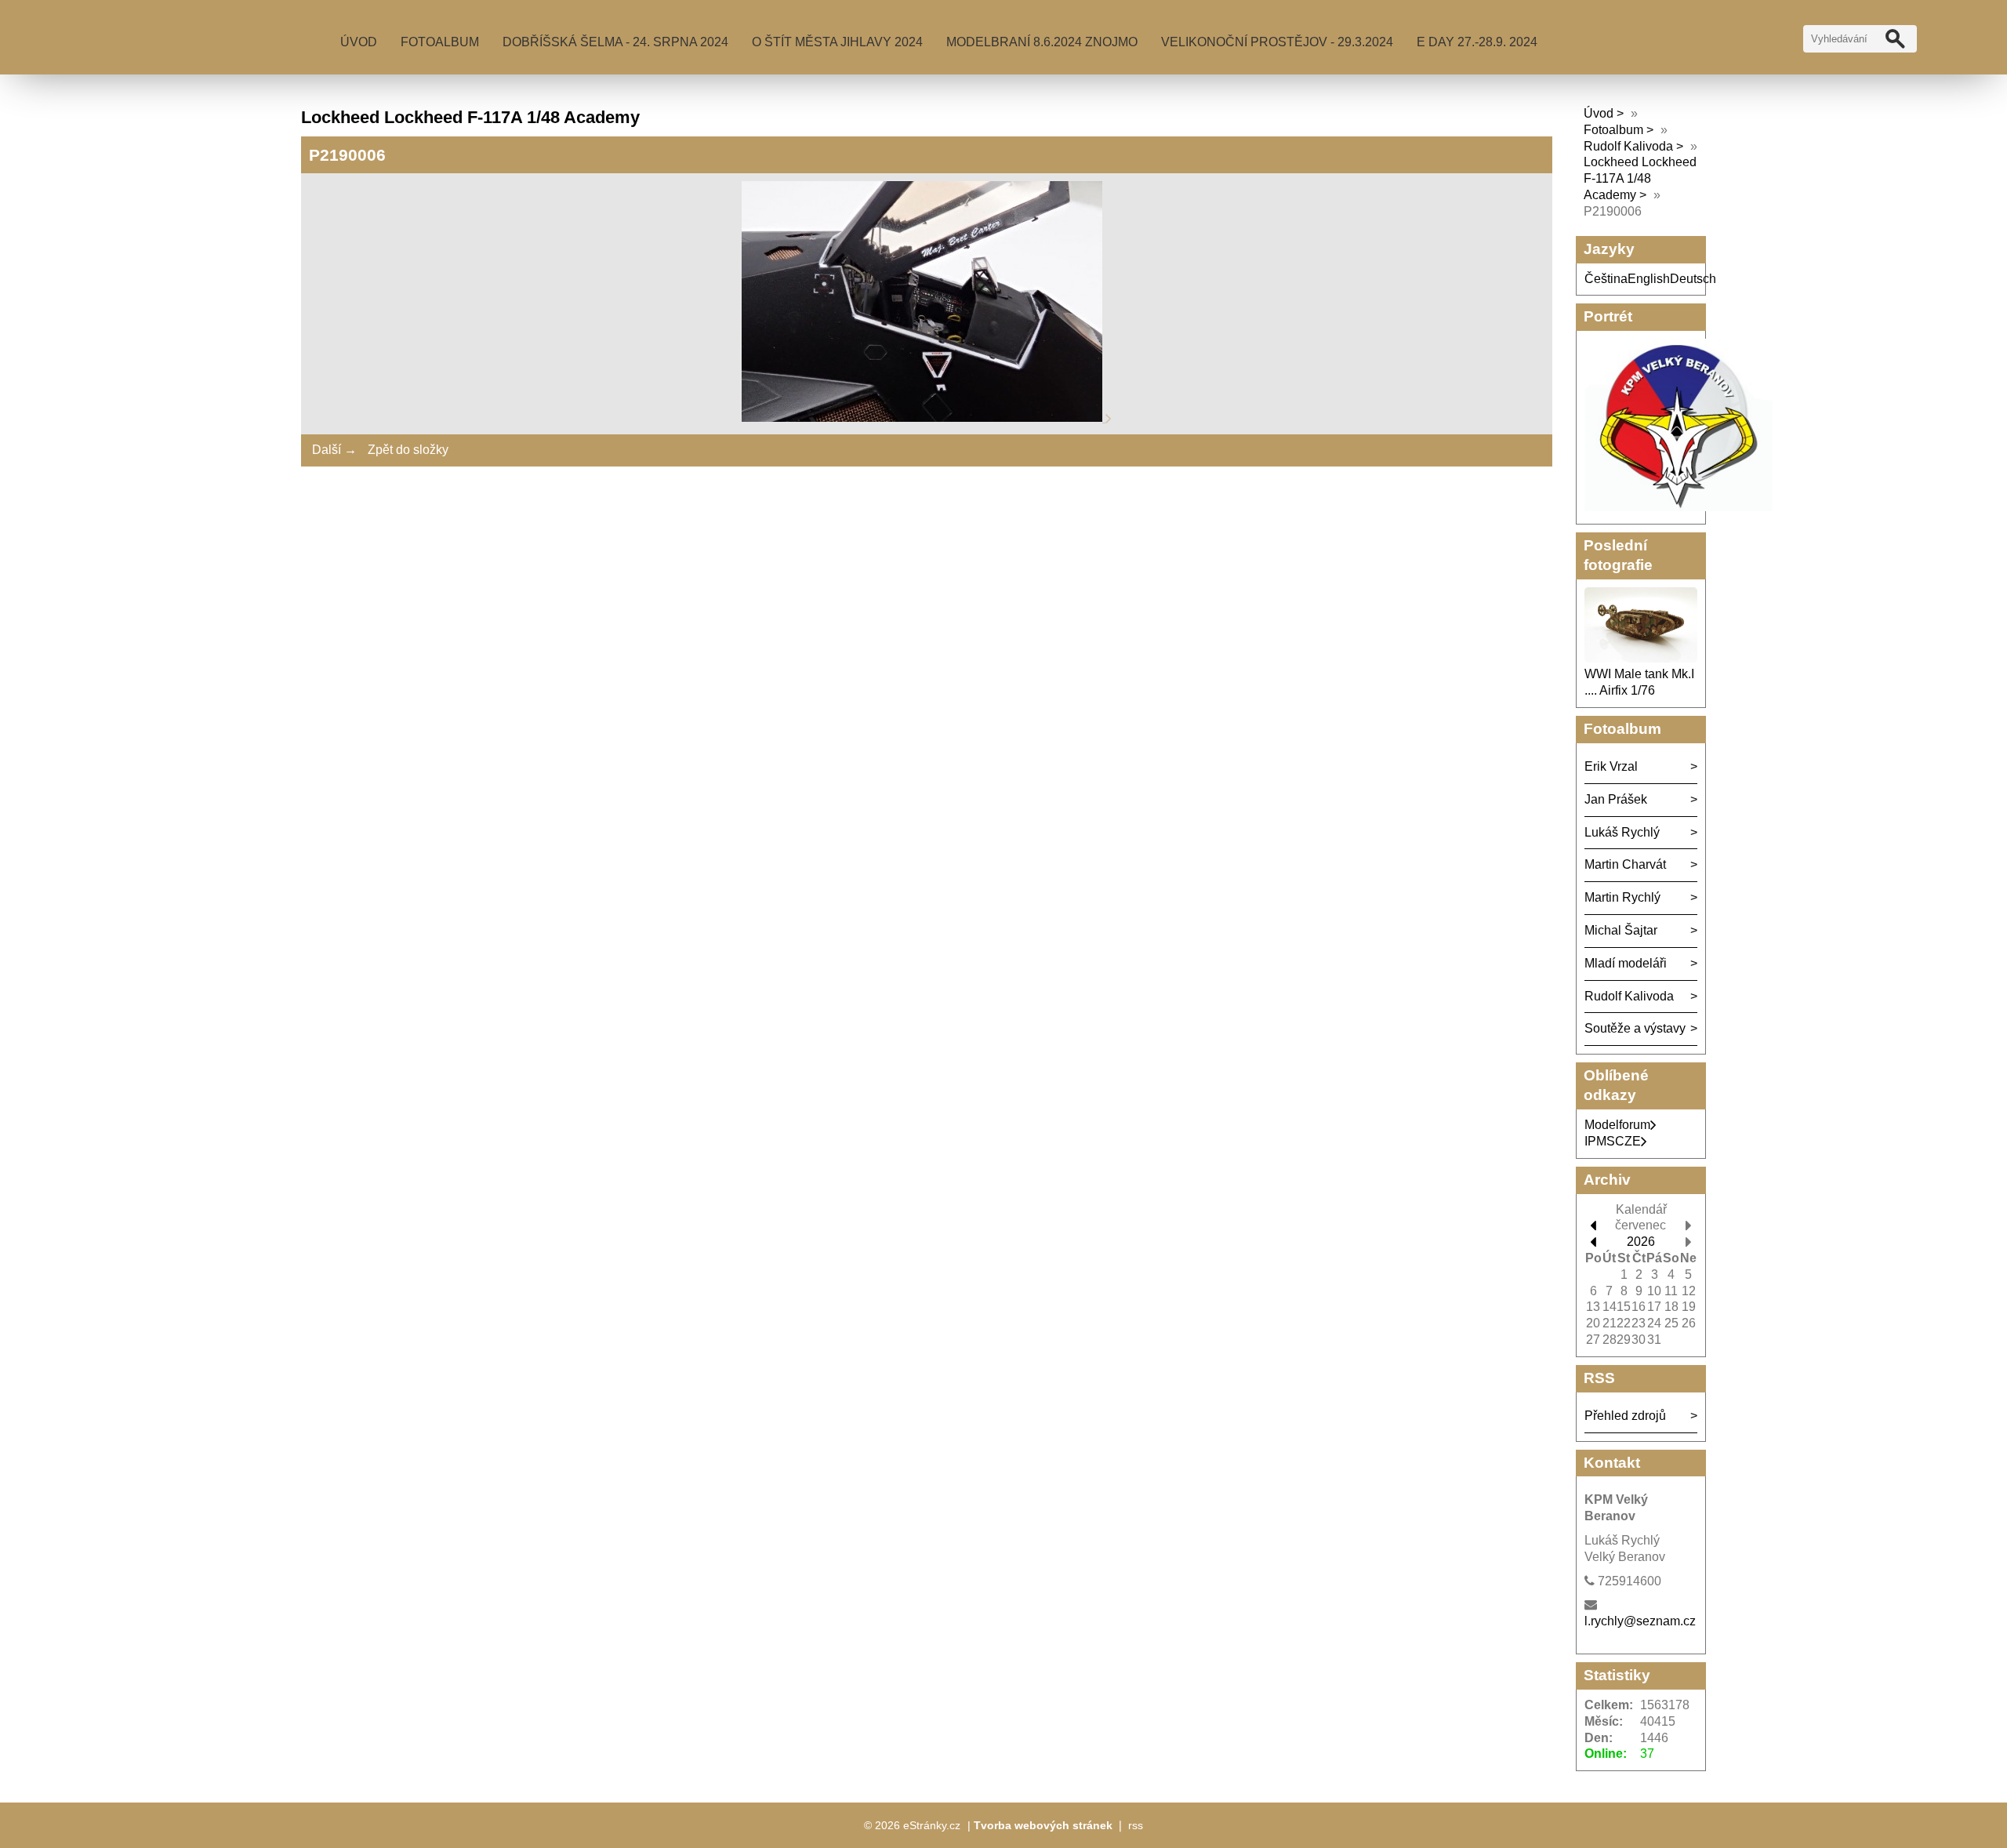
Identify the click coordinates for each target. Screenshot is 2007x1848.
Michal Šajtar (1621, 930)
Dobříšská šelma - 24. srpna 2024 (615, 42)
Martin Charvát (1625, 864)
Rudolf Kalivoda (1628, 146)
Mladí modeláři (1626, 963)
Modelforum (1617, 1125)
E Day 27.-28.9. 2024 (1477, 42)
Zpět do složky (408, 450)
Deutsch (1693, 279)
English (1649, 279)
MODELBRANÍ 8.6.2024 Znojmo (1042, 42)
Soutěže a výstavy (1635, 1028)
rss (1136, 1825)
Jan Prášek (1616, 799)
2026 (1641, 1242)
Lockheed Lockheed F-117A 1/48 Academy (1640, 178)
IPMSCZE (1613, 1141)
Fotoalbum (440, 42)
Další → (334, 450)
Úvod (359, 42)
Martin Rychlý (1622, 897)
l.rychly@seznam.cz (1640, 1621)
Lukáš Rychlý (1622, 832)
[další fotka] (1109, 418)
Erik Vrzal (1611, 766)
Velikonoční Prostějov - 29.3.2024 (1277, 42)
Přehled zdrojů (1625, 1416)
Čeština (1606, 279)
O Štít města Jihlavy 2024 (837, 42)
